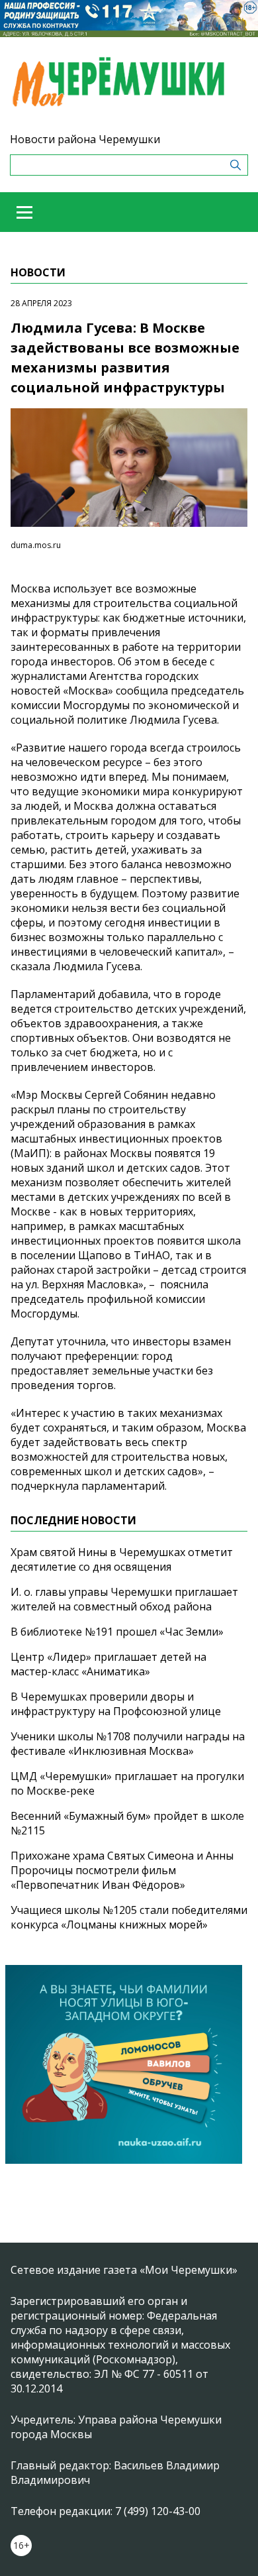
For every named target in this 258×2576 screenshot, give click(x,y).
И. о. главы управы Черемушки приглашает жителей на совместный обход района (124, 1599)
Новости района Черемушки (85, 139)
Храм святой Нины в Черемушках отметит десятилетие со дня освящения (122, 1559)
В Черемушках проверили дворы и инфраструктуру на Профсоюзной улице (116, 1704)
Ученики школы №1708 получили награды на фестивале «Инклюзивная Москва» (128, 1744)
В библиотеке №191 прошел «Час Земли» (117, 1632)
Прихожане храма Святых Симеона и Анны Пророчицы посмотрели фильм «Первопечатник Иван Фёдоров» (122, 1870)
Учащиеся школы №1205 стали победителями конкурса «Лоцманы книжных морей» (129, 1917)
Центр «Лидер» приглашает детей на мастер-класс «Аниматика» (108, 1664)
